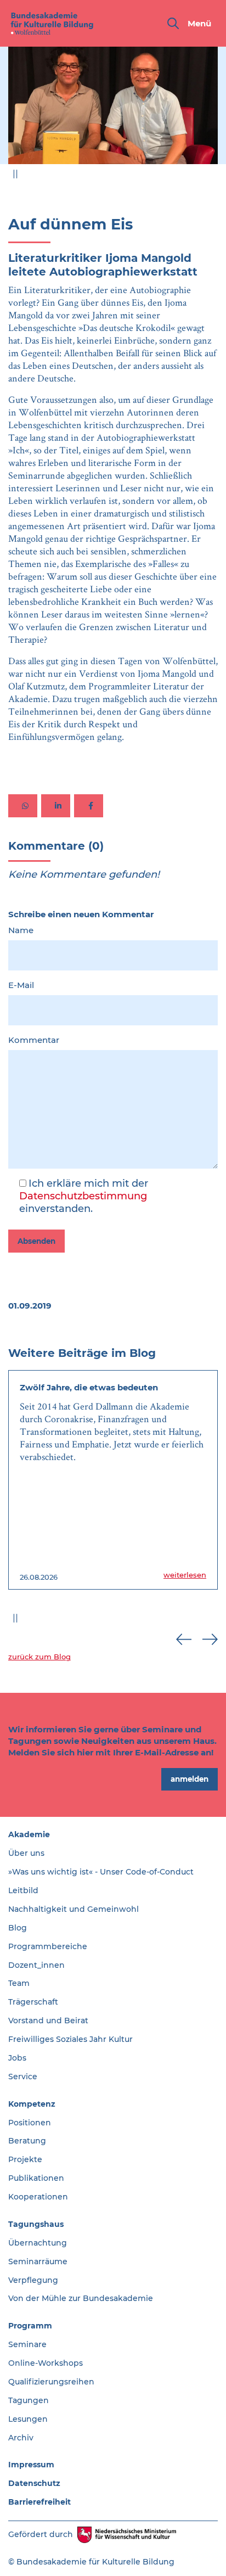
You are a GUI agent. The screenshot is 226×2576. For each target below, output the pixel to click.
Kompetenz (32, 2104)
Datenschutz (34, 2483)
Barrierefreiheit (39, 2502)
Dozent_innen (36, 1965)
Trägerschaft (33, 2002)
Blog (18, 1928)
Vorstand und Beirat (48, 2021)
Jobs (17, 2058)
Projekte (25, 2159)
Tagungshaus (36, 2224)
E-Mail (21, 985)
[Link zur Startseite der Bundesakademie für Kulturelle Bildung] (52, 23)
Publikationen (36, 2178)
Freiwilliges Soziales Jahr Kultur (70, 2039)
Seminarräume (38, 2261)
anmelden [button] (190, 1779)
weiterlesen (185, 1575)
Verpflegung (33, 2280)
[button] (23, 806)
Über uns (26, 1853)
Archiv (21, 2438)
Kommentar (34, 1040)
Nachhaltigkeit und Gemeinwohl (74, 1909)
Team (19, 1983)
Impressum (31, 2465)
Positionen (30, 2123)
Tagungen (29, 2400)
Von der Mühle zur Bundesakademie (81, 2298)
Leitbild (23, 1890)
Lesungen (28, 2419)
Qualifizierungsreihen (51, 2382)
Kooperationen (38, 2197)
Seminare (27, 2344)
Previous (184, 176)
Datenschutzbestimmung (83, 1196)
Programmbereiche (48, 1946)
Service (23, 2076)
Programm (30, 2326)
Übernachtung (38, 2243)
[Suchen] (173, 23)
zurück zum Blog (39, 1657)
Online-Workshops (46, 2363)
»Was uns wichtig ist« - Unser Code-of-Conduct (101, 1872)
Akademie (29, 1834)
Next (210, 176)
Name (21, 930)
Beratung (27, 2141)
